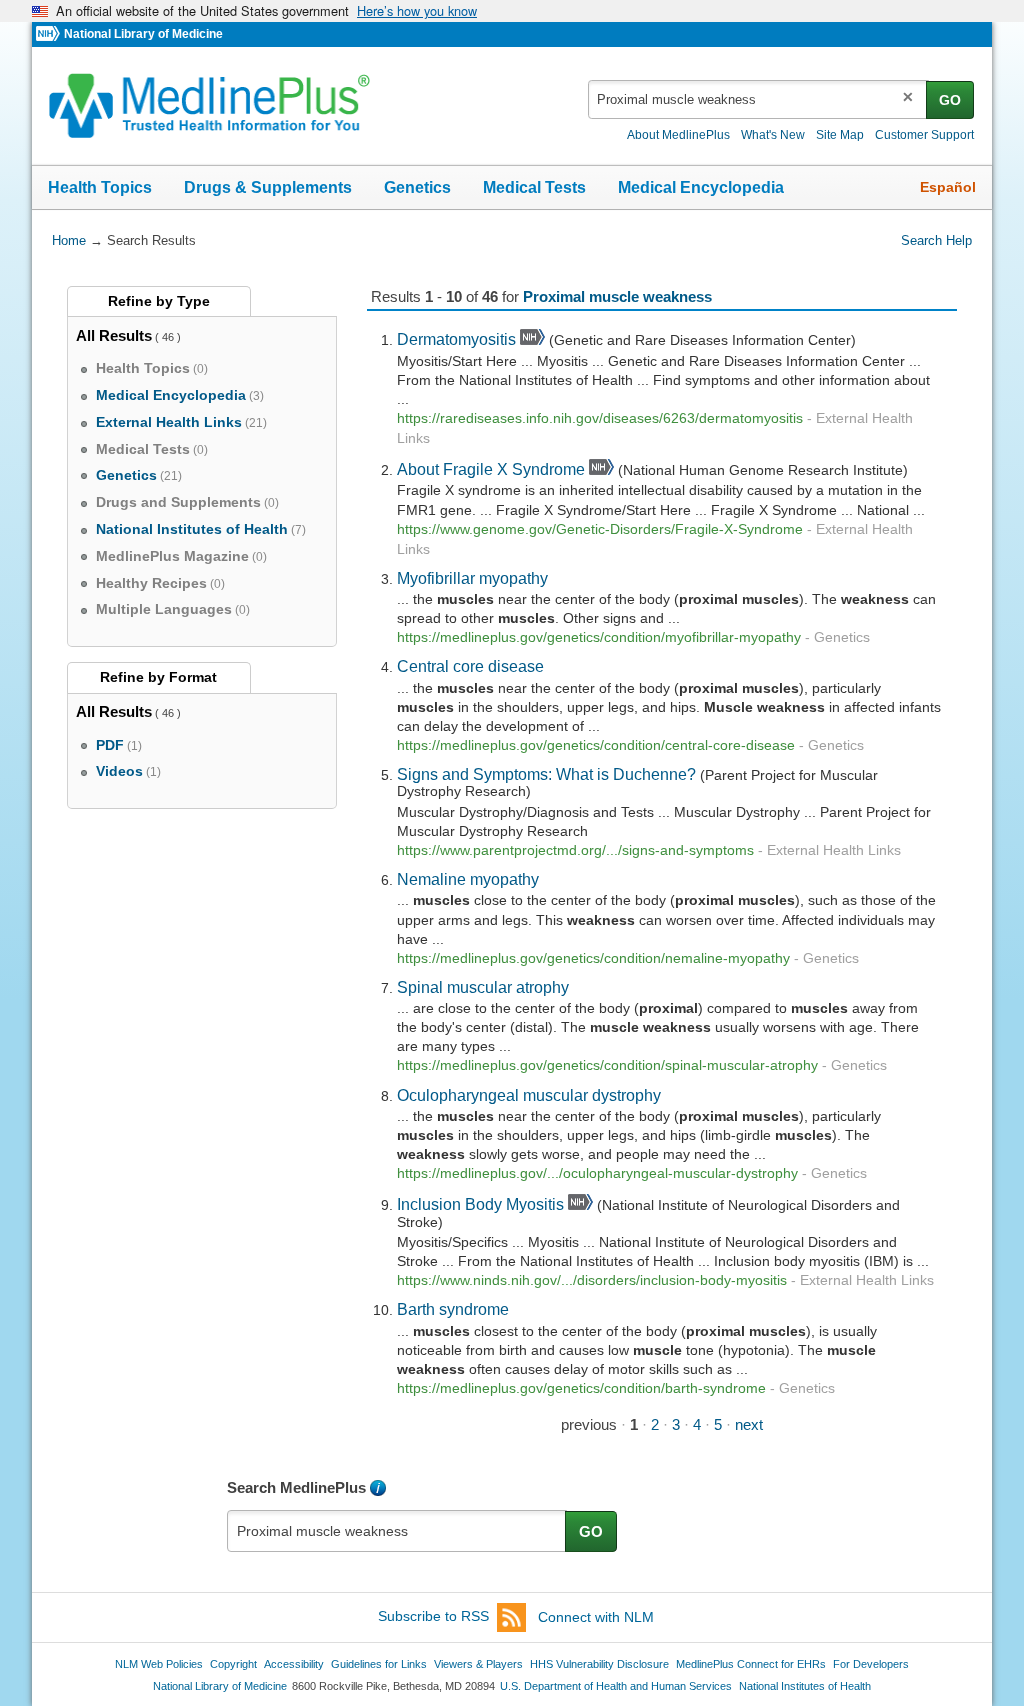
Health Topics (100, 187)
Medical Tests (534, 187)
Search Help (936, 240)
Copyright (233, 1664)
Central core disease (470, 666)
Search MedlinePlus (296, 1487)
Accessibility (294, 1664)
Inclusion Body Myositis (480, 1204)
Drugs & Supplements (268, 187)
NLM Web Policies (159, 1664)
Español (948, 187)
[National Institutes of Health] (50, 34)
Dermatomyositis (456, 339)
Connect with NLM (596, 1617)
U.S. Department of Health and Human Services (616, 1686)
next (749, 1424)
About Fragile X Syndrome (491, 469)
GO (950, 100)
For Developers (871, 1664)
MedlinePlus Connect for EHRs (751, 1664)
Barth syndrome (453, 1309)
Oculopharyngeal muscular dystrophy (529, 1095)
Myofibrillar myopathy (472, 578)
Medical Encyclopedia (701, 187)
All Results (114, 335)
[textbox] (758, 99)
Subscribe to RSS (433, 1617)
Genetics (417, 187)
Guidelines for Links (379, 1664)
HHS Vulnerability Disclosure (599, 1664)
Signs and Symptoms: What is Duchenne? (546, 774)
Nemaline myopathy (468, 879)
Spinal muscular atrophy (483, 987)
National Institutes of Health (805, 1686)
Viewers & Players (478, 1664)
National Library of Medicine (143, 34)
